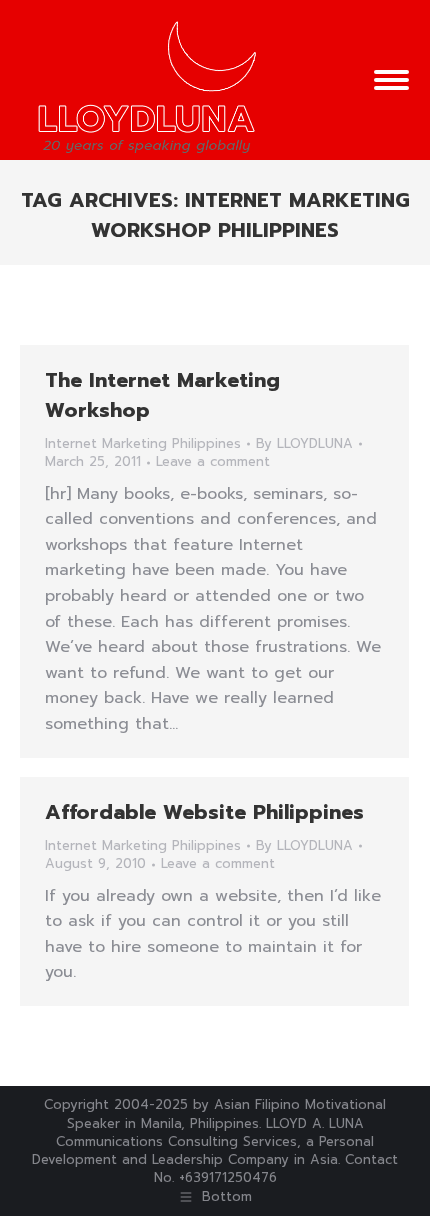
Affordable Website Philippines (204, 812)
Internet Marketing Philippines (143, 443)
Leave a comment (213, 462)
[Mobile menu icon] (391, 80)
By (304, 444)
